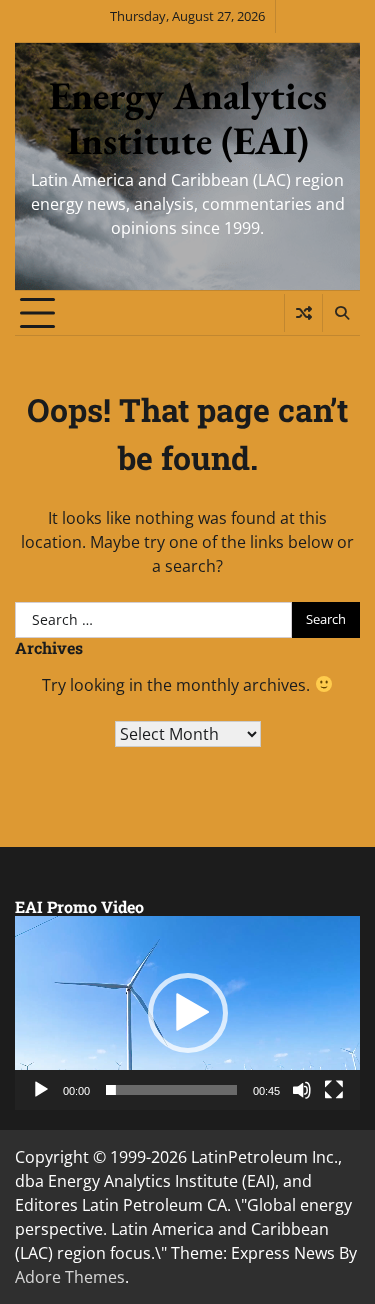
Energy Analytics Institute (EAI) (188, 118)
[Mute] (302, 1090)
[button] (188, 1013)
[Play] (41, 1090)
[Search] (341, 313)
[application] (187, 1013)
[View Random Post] (303, 313)
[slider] (171, 1090)
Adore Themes (70, 1277)
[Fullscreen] (334, 1090)
